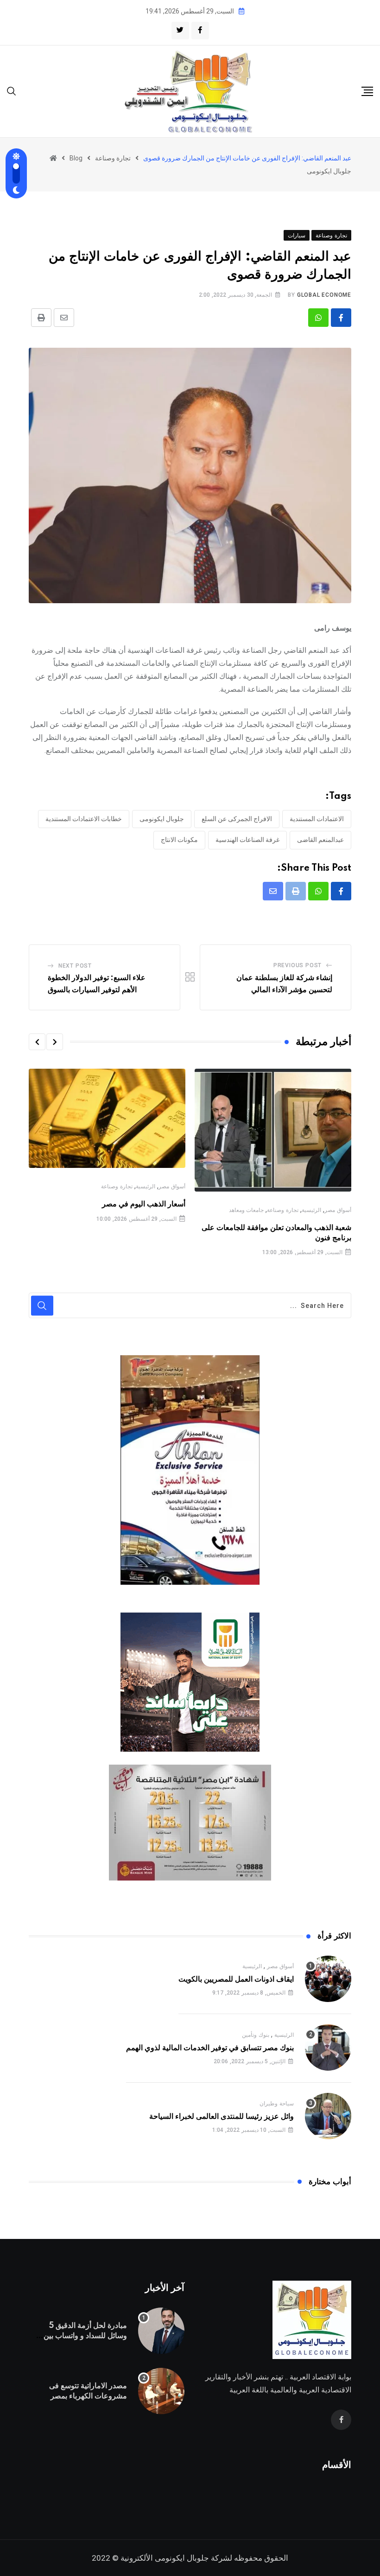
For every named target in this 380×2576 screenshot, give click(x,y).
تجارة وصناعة (283, 1210)
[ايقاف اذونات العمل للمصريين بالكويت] (328, 1979)
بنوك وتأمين (256, 2035)
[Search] (12, 91)
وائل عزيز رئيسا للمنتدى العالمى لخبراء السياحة (222, 2117)
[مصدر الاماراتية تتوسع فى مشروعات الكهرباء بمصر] (161, 2391)
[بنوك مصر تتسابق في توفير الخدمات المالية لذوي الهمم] (328, 2047)
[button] (55, 1042)
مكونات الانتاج (179, 840)
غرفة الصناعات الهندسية (247, 840)
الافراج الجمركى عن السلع (237, 819)
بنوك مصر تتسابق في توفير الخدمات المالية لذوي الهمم (210, 2048)
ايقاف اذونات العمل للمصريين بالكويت (236, 1979)
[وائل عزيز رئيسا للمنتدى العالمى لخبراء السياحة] (328, 2116)
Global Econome (324, 295)
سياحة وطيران (277, 2104)
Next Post (75, 966)
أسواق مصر (338, 1210)
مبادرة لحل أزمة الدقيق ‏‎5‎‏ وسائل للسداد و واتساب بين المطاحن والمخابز (85, 2336)
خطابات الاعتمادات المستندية (84, 819)
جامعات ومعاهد (247, 1210)
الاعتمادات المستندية (317, 819)
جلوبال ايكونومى (162, 819)
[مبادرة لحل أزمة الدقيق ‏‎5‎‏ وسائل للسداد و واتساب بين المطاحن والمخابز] (161, 2331)
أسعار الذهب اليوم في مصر (144, 1204)
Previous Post (298, 965)
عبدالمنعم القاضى (320, 840)
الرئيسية (311, 1210)
